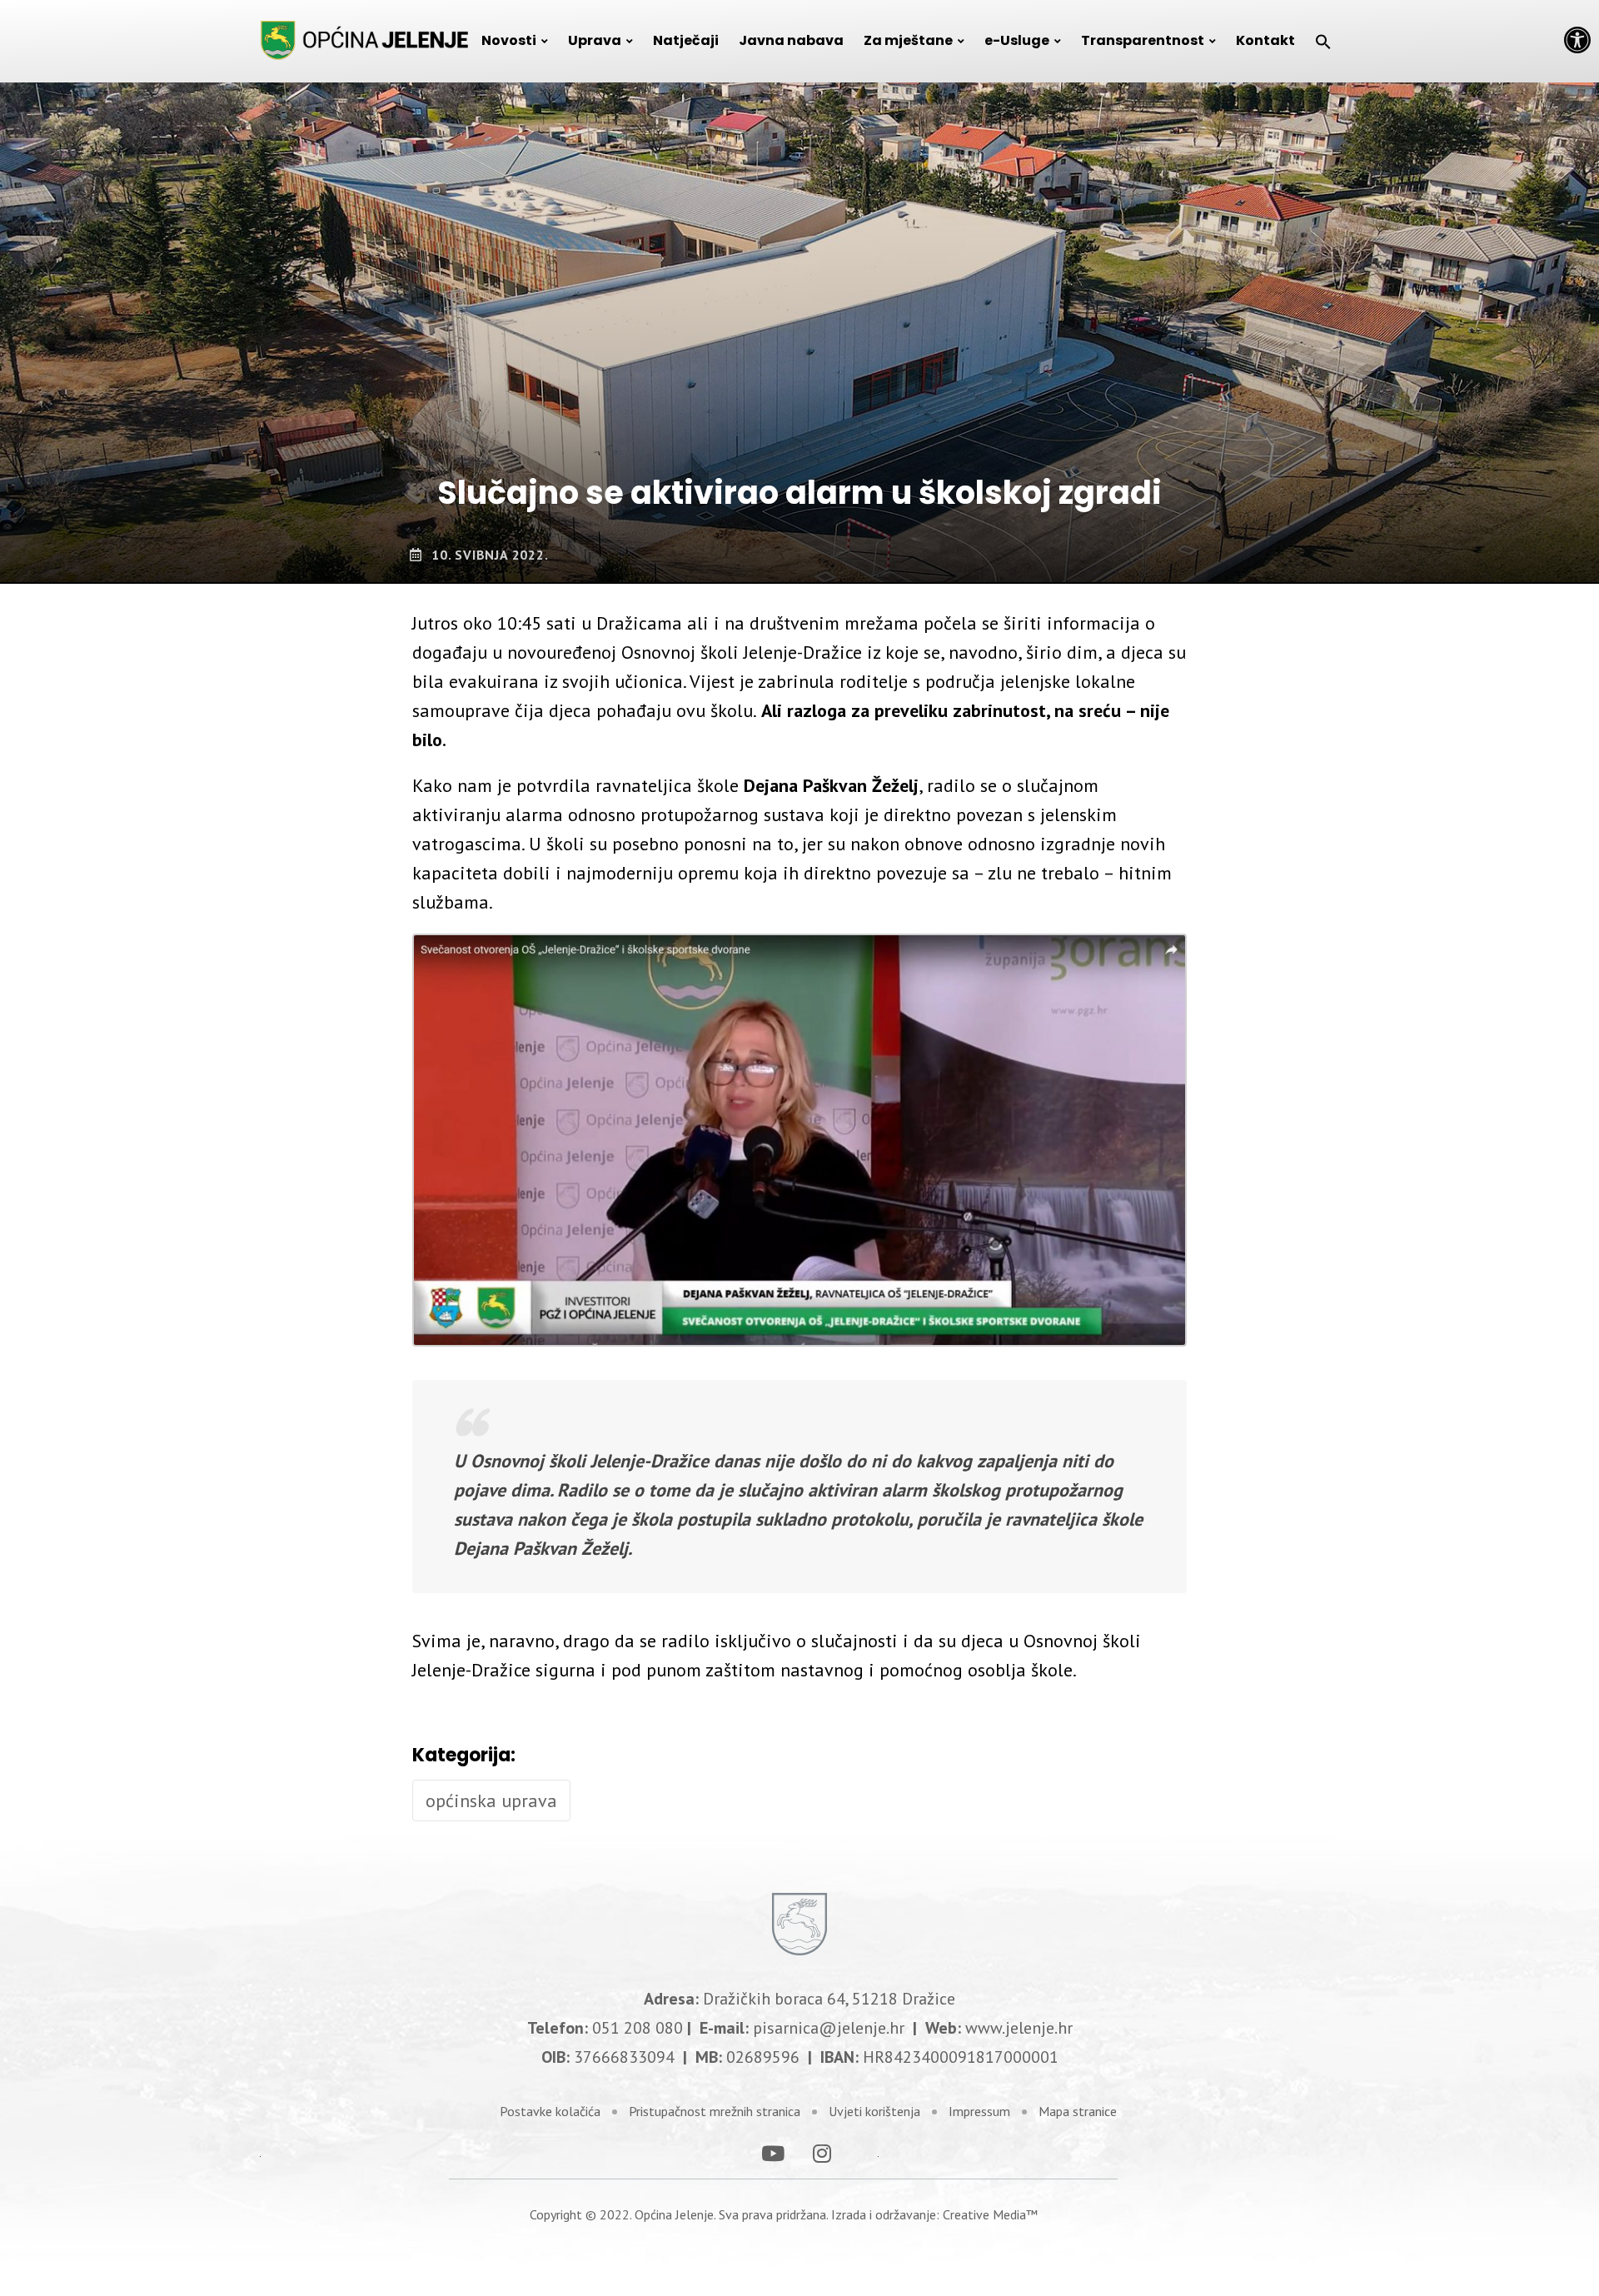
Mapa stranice (1078, 2111)
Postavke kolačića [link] (550, 2111)
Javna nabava (791, 40)
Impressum (979, 2111)
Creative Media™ (990, 2214)
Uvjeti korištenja (874, 2111)
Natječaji (686, 40)
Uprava (595, 40)
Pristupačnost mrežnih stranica (715, 2111)
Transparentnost (1143, 40)
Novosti (509, 40)
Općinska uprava (491, 1800)
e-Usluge (1017, 40)
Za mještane (908, 40)
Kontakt (1265, 40)
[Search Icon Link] (1323, 41)
